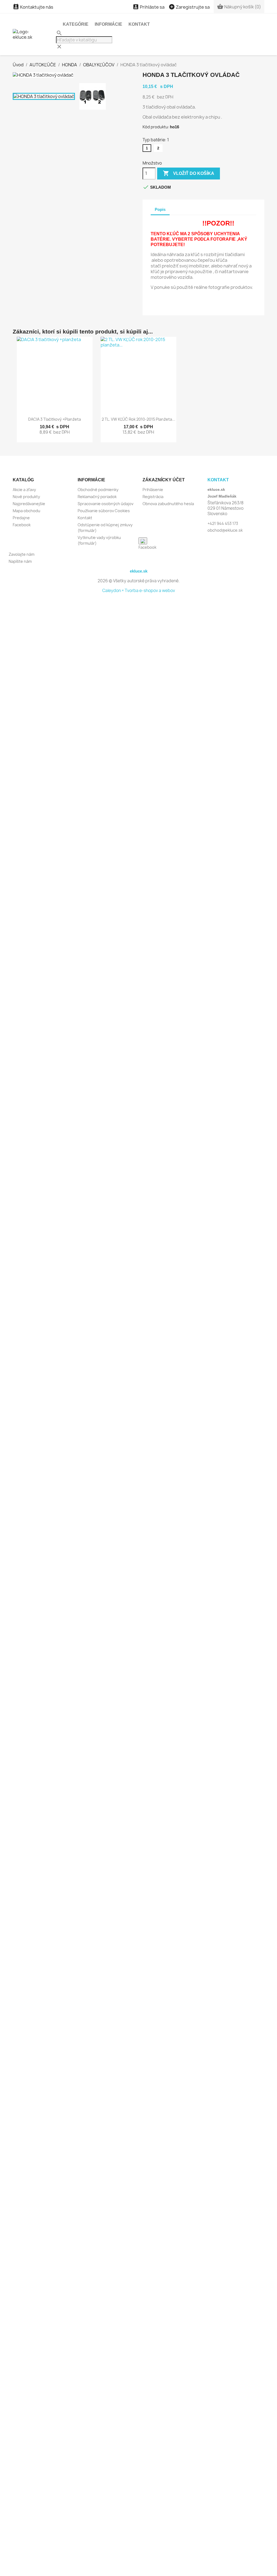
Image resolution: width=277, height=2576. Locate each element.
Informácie (108, 24)
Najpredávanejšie (29, 504)
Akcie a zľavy (24, 490)
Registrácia (153, 497)
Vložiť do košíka (189, 173)
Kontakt (139, 24)
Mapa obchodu (27, 511)
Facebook (22, 525)
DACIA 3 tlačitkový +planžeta (55, 419)
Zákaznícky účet (164, 480)
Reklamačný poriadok (97, 497)
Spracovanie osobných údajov (105, 504)
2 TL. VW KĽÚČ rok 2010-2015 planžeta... (138, 419)
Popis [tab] (160, 209)
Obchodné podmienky (98, 490)
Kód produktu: (156, 127)
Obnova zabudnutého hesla (168, 504)
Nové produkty (26, 497)
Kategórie (76, 24)
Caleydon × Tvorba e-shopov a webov (139, 591)
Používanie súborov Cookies (104, 511)
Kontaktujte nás (33, 7)
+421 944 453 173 (223, 523)
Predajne (21, 518)
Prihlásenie (153, 490)
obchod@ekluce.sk (225, 530)
